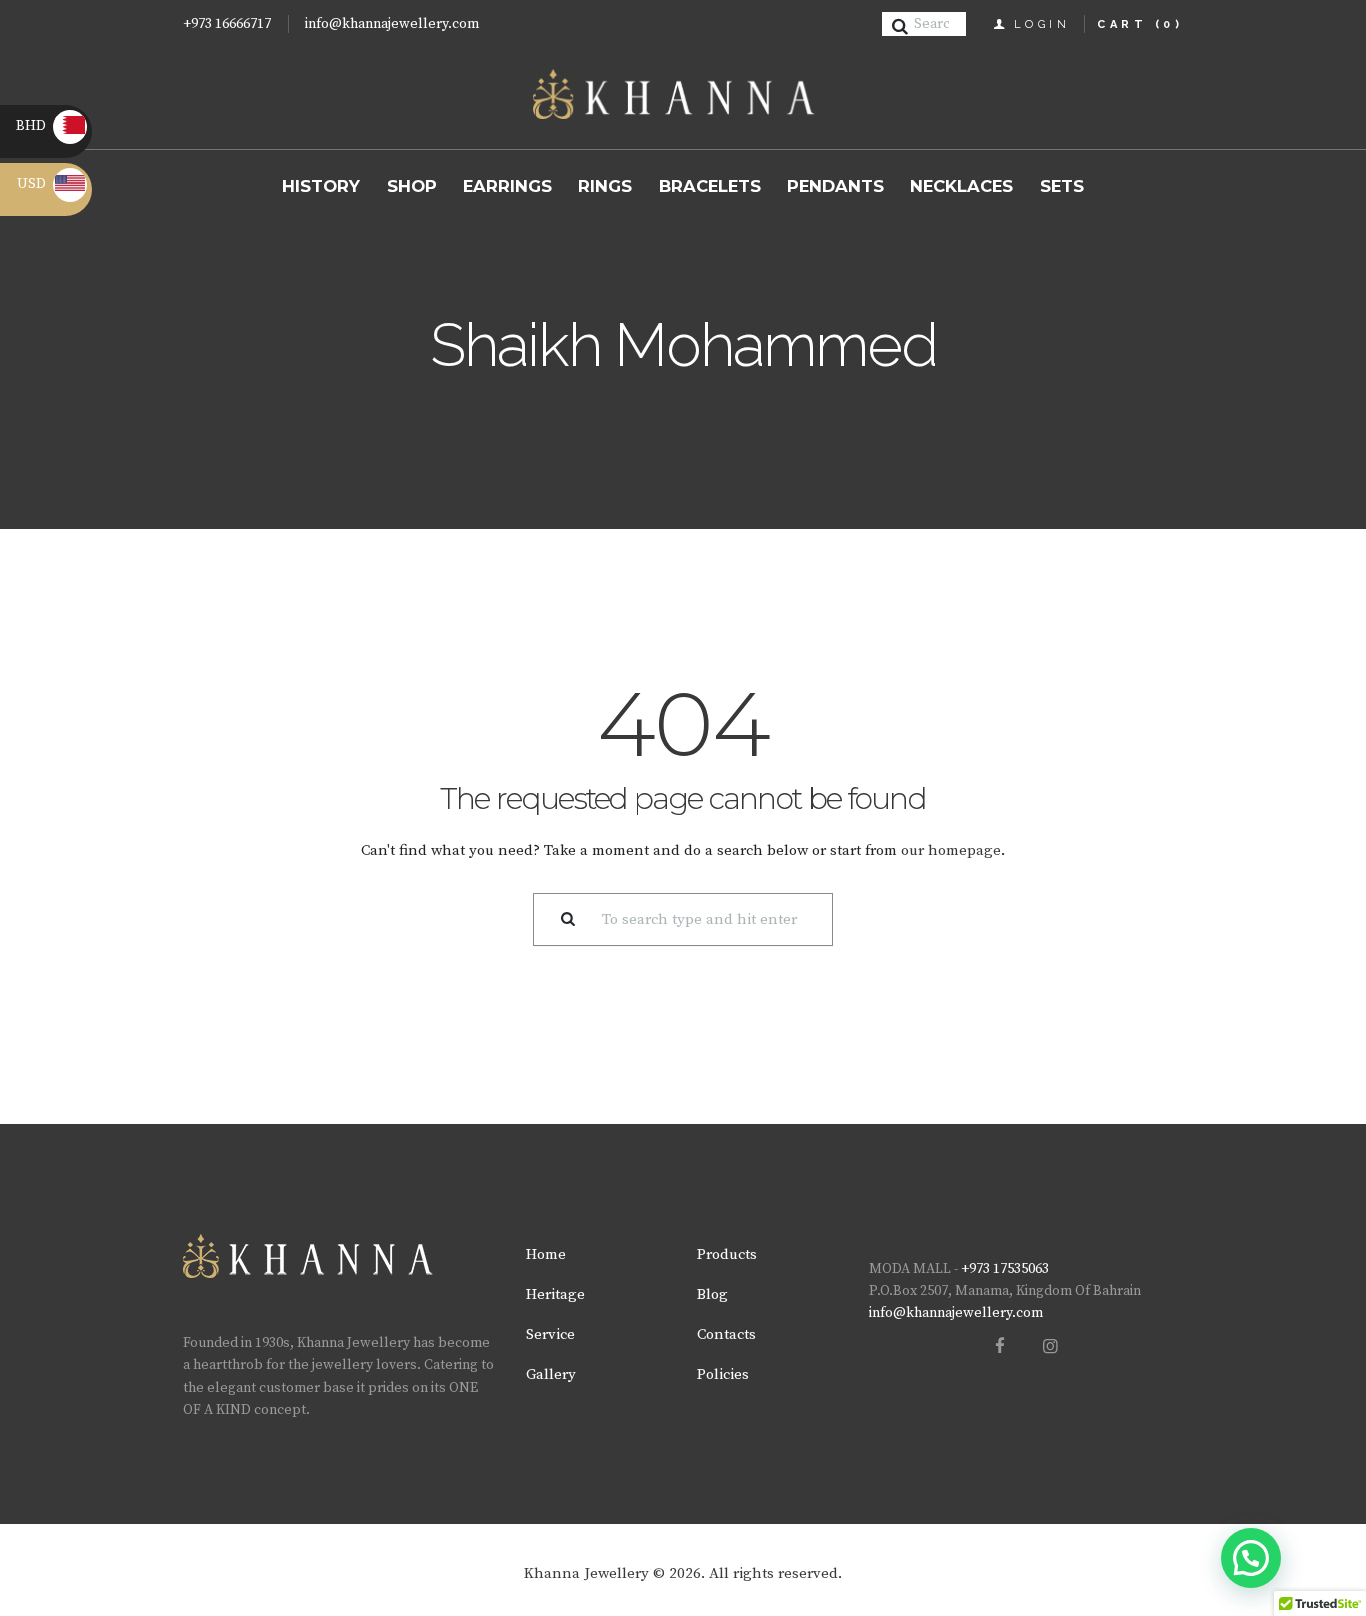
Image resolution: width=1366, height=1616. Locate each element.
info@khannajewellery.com (392, 24)
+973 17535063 (1005, 1269)
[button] (1251, 1558)
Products (727, 1254)
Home (546, 1254)
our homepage (951, 850)
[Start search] (903, 27)
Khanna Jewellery (586, 1573)
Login (1042, 24)
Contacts (726, 1334)
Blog (712, 1294)
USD (51, 184)
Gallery (551, 1374)
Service (550, 1334)
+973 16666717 (227, 24)
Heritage (555, 1294)
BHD (49, 126)
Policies (723, 1374)
